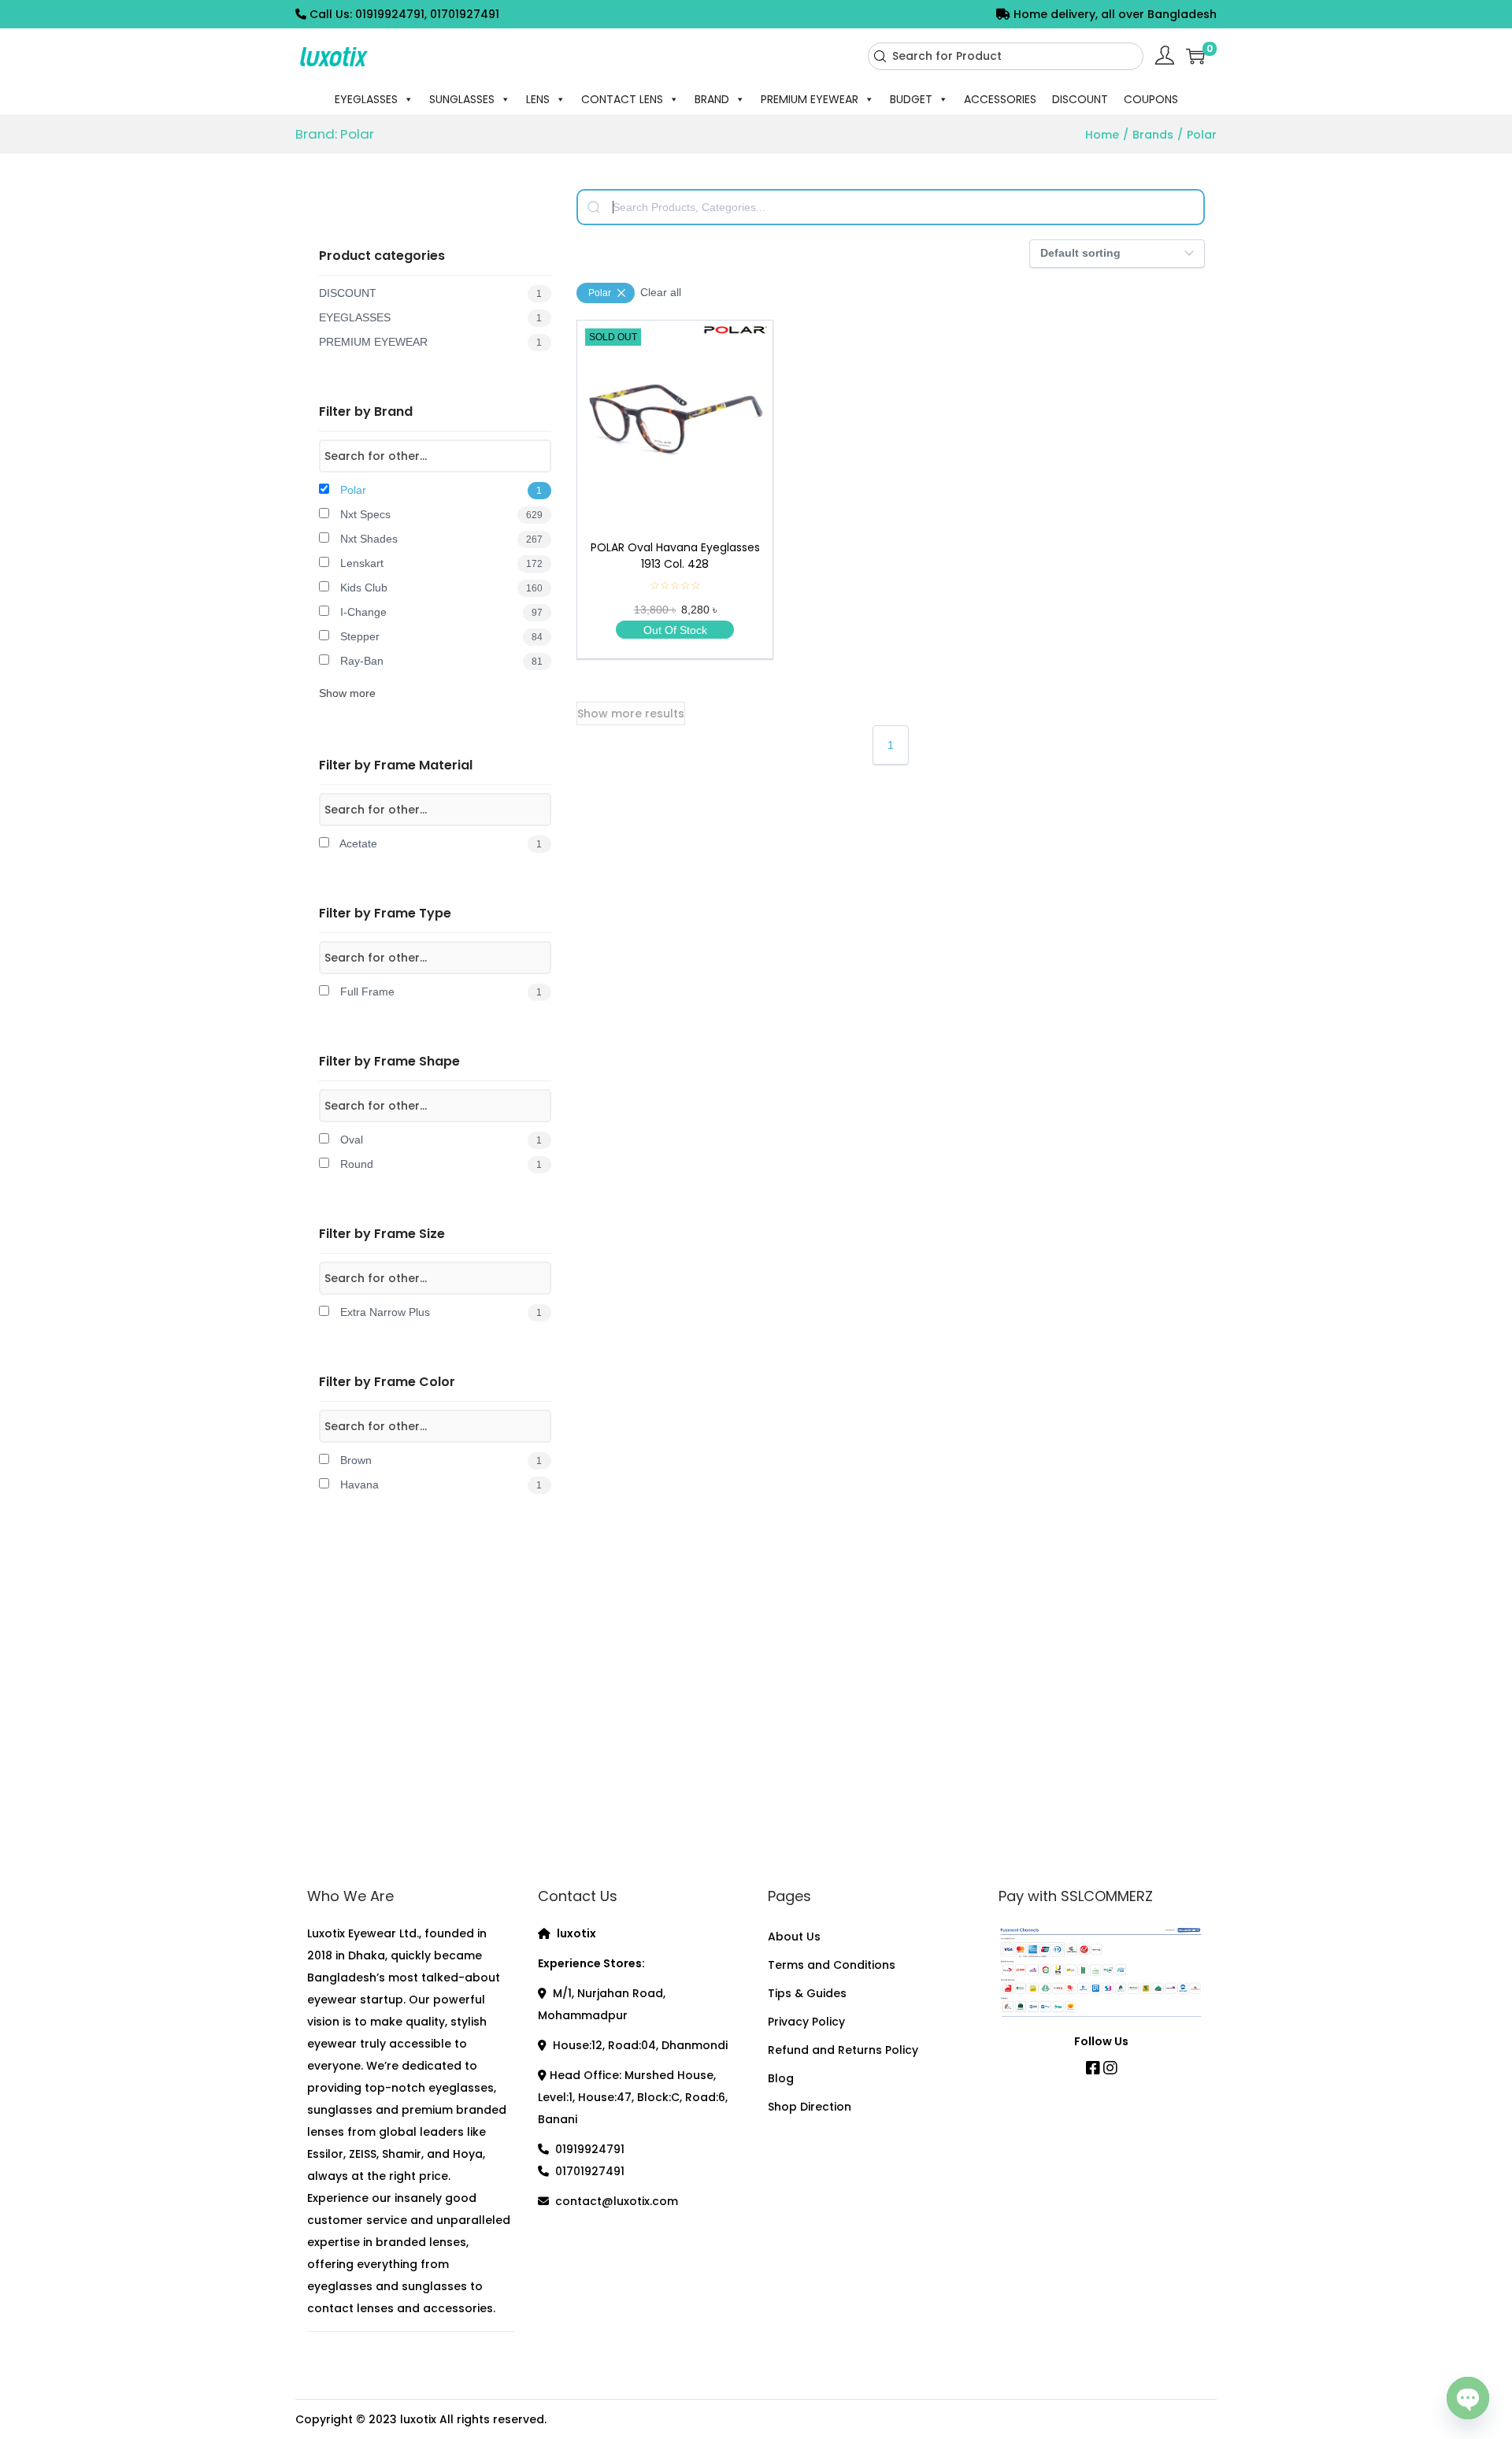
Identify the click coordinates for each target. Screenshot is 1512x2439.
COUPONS (1151, 99)
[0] (1195, 56)
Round (439, 1164)
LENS (538, 99)
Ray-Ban (440, 661)
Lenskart (440, 563)
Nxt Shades (440, 539)
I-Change (440, 612)
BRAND (712, 99)
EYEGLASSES (366, 99)
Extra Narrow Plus (439, 1312)
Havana (439, 1485)
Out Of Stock (675, 630)
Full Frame (439, 992)
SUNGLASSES (462, 99)
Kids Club (440, 588)
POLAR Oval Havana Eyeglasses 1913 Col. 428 (675, 556)
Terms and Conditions (832, 1965)
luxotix (418, 2419)
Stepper (440, 636)
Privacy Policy (806, 2022)
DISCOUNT (1080, 99)
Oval (439, 1140)
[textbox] (891, 207)
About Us (794, 1937)
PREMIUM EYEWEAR (810, 99)
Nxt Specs (440, 514)
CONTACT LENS (622, 99)
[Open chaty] (1468, 2393)
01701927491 (590, 2171)
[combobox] (1006, 56)
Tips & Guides (807, 1993)
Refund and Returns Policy (843, 2050)
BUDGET (911, 99)
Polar (439, 490)
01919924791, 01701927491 (427, 14)
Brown (439, 1460)
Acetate (439, 843)
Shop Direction (810, 2107)
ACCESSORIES (1000, 99)
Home (1102, 135)
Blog (781, 2078)
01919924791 (590, 2149)
